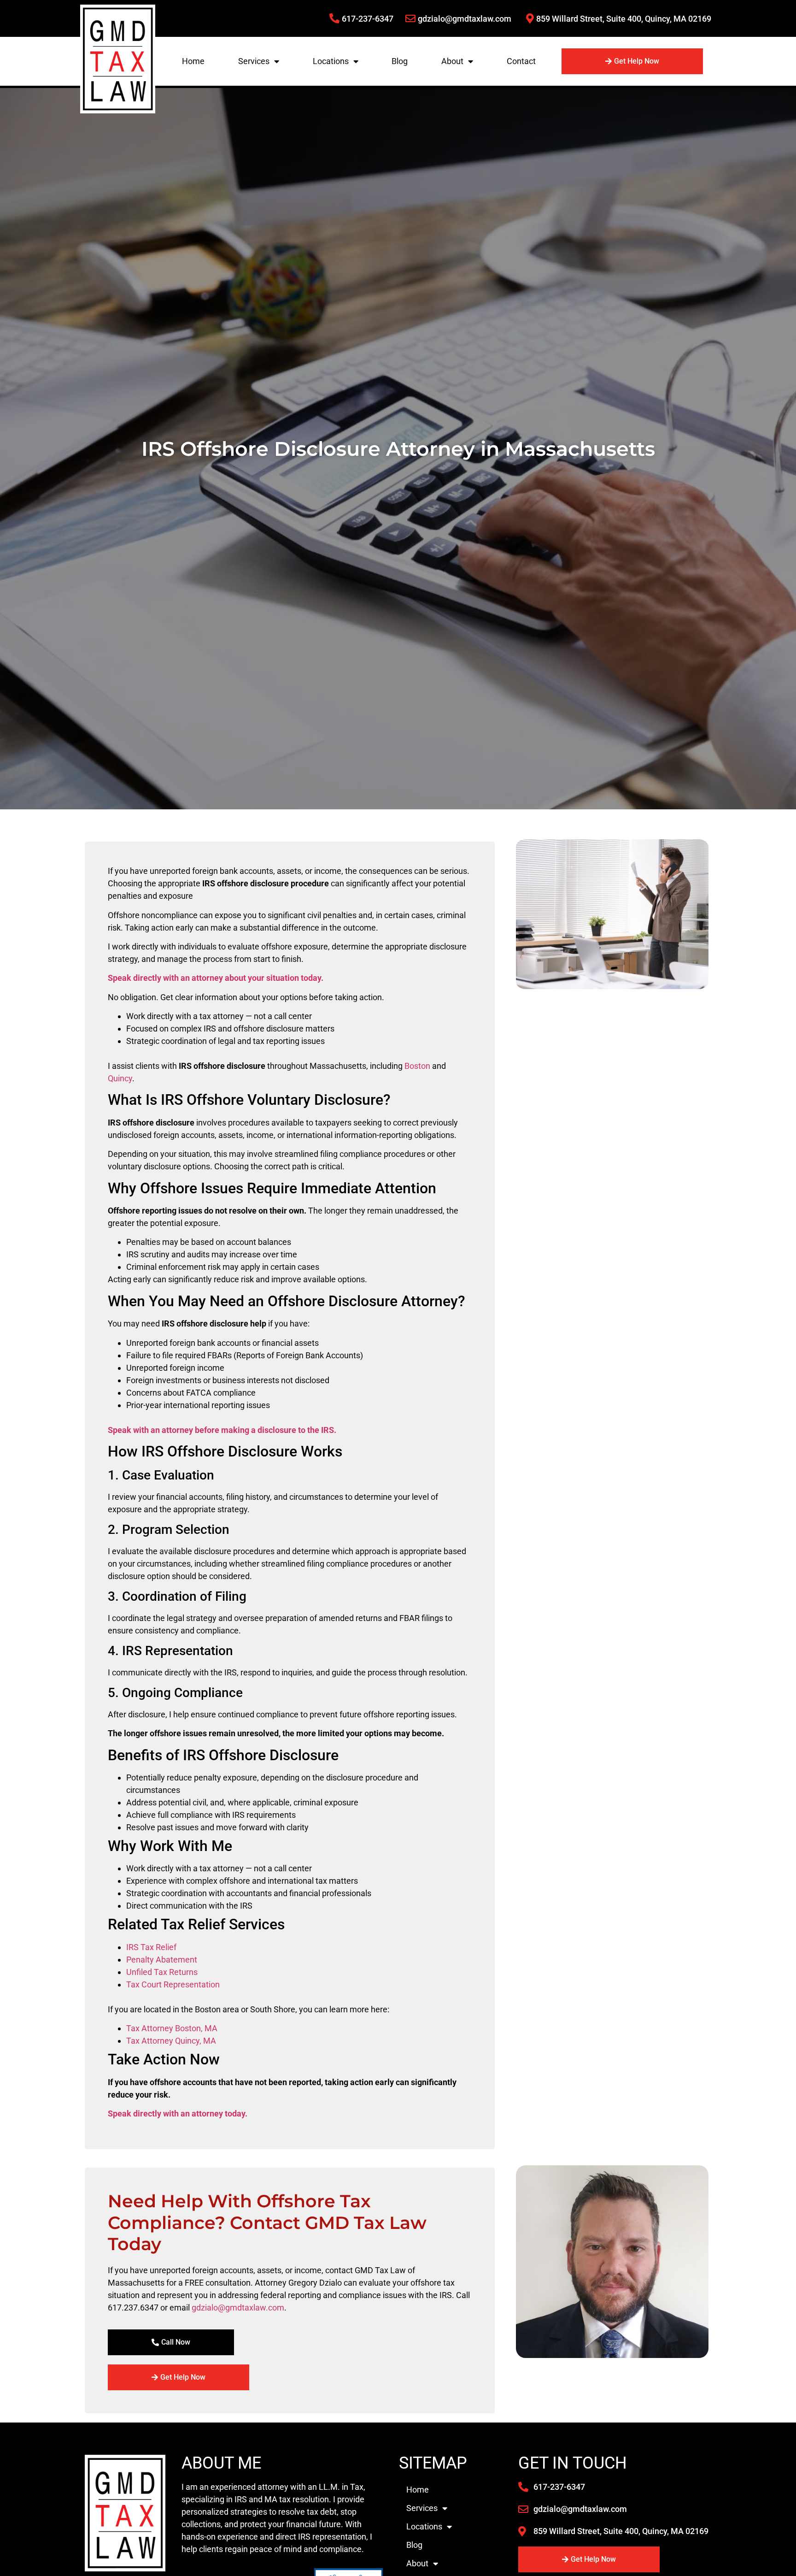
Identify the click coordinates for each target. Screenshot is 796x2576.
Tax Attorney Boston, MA (172, 2028)
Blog (400, 61)
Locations (331, 61)
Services (254, 61)
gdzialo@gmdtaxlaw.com (238, 2308)
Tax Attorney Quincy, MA (171, 2041)
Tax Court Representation (173, 1984)
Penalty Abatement (162, 1960)
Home (193, 61)
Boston (417, 1066)
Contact (521, 61)
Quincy (120, 1078)
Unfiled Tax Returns (162, 1972)
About (452, 61)
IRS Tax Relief (151, 1947)
